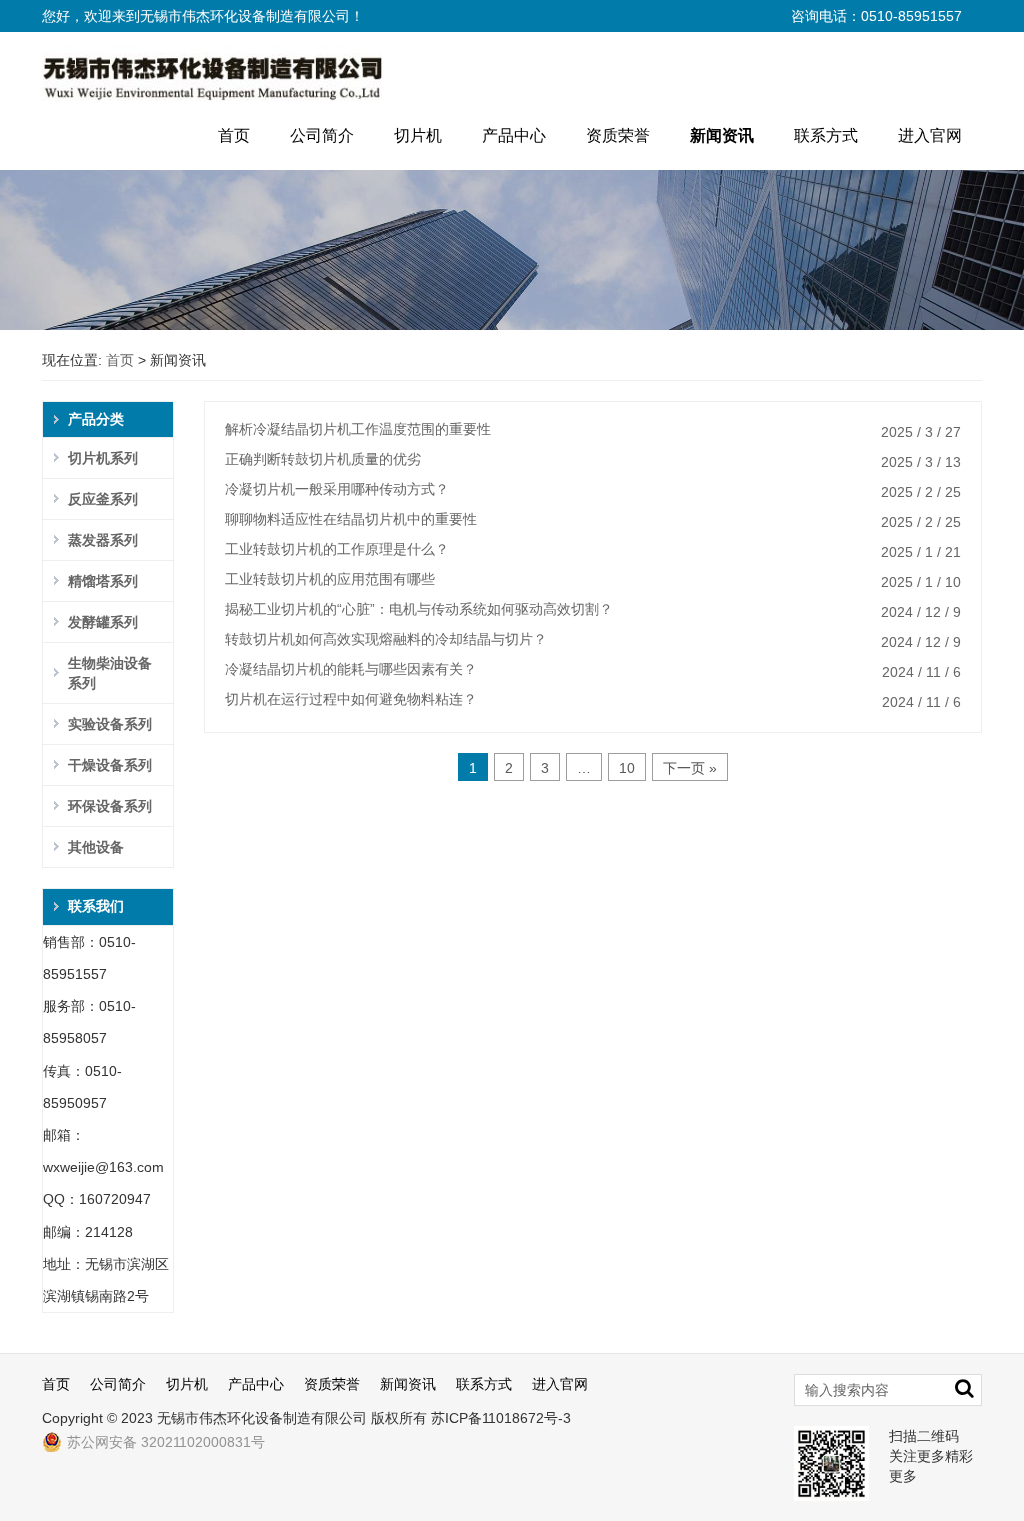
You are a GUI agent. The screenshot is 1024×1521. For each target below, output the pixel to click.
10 (627, 768)
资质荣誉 (618, 135)
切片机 (418, 135)
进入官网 (930, 135)
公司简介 (322, 135)
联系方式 (826, 135)
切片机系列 (103, 458)
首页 (234, 135)
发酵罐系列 (103, 622)
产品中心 (514, 135)
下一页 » (690, 768)
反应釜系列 (103, 499)
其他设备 (96, 847)
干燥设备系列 (110, 765)
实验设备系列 (110, 724)
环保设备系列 (110, 806)
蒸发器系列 (103, 540)
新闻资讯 (722, 135)
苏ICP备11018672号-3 (501, 1418)
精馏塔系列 (103, 581)
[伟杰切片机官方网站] (212, 72)
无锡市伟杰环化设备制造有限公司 (262, 1418)
